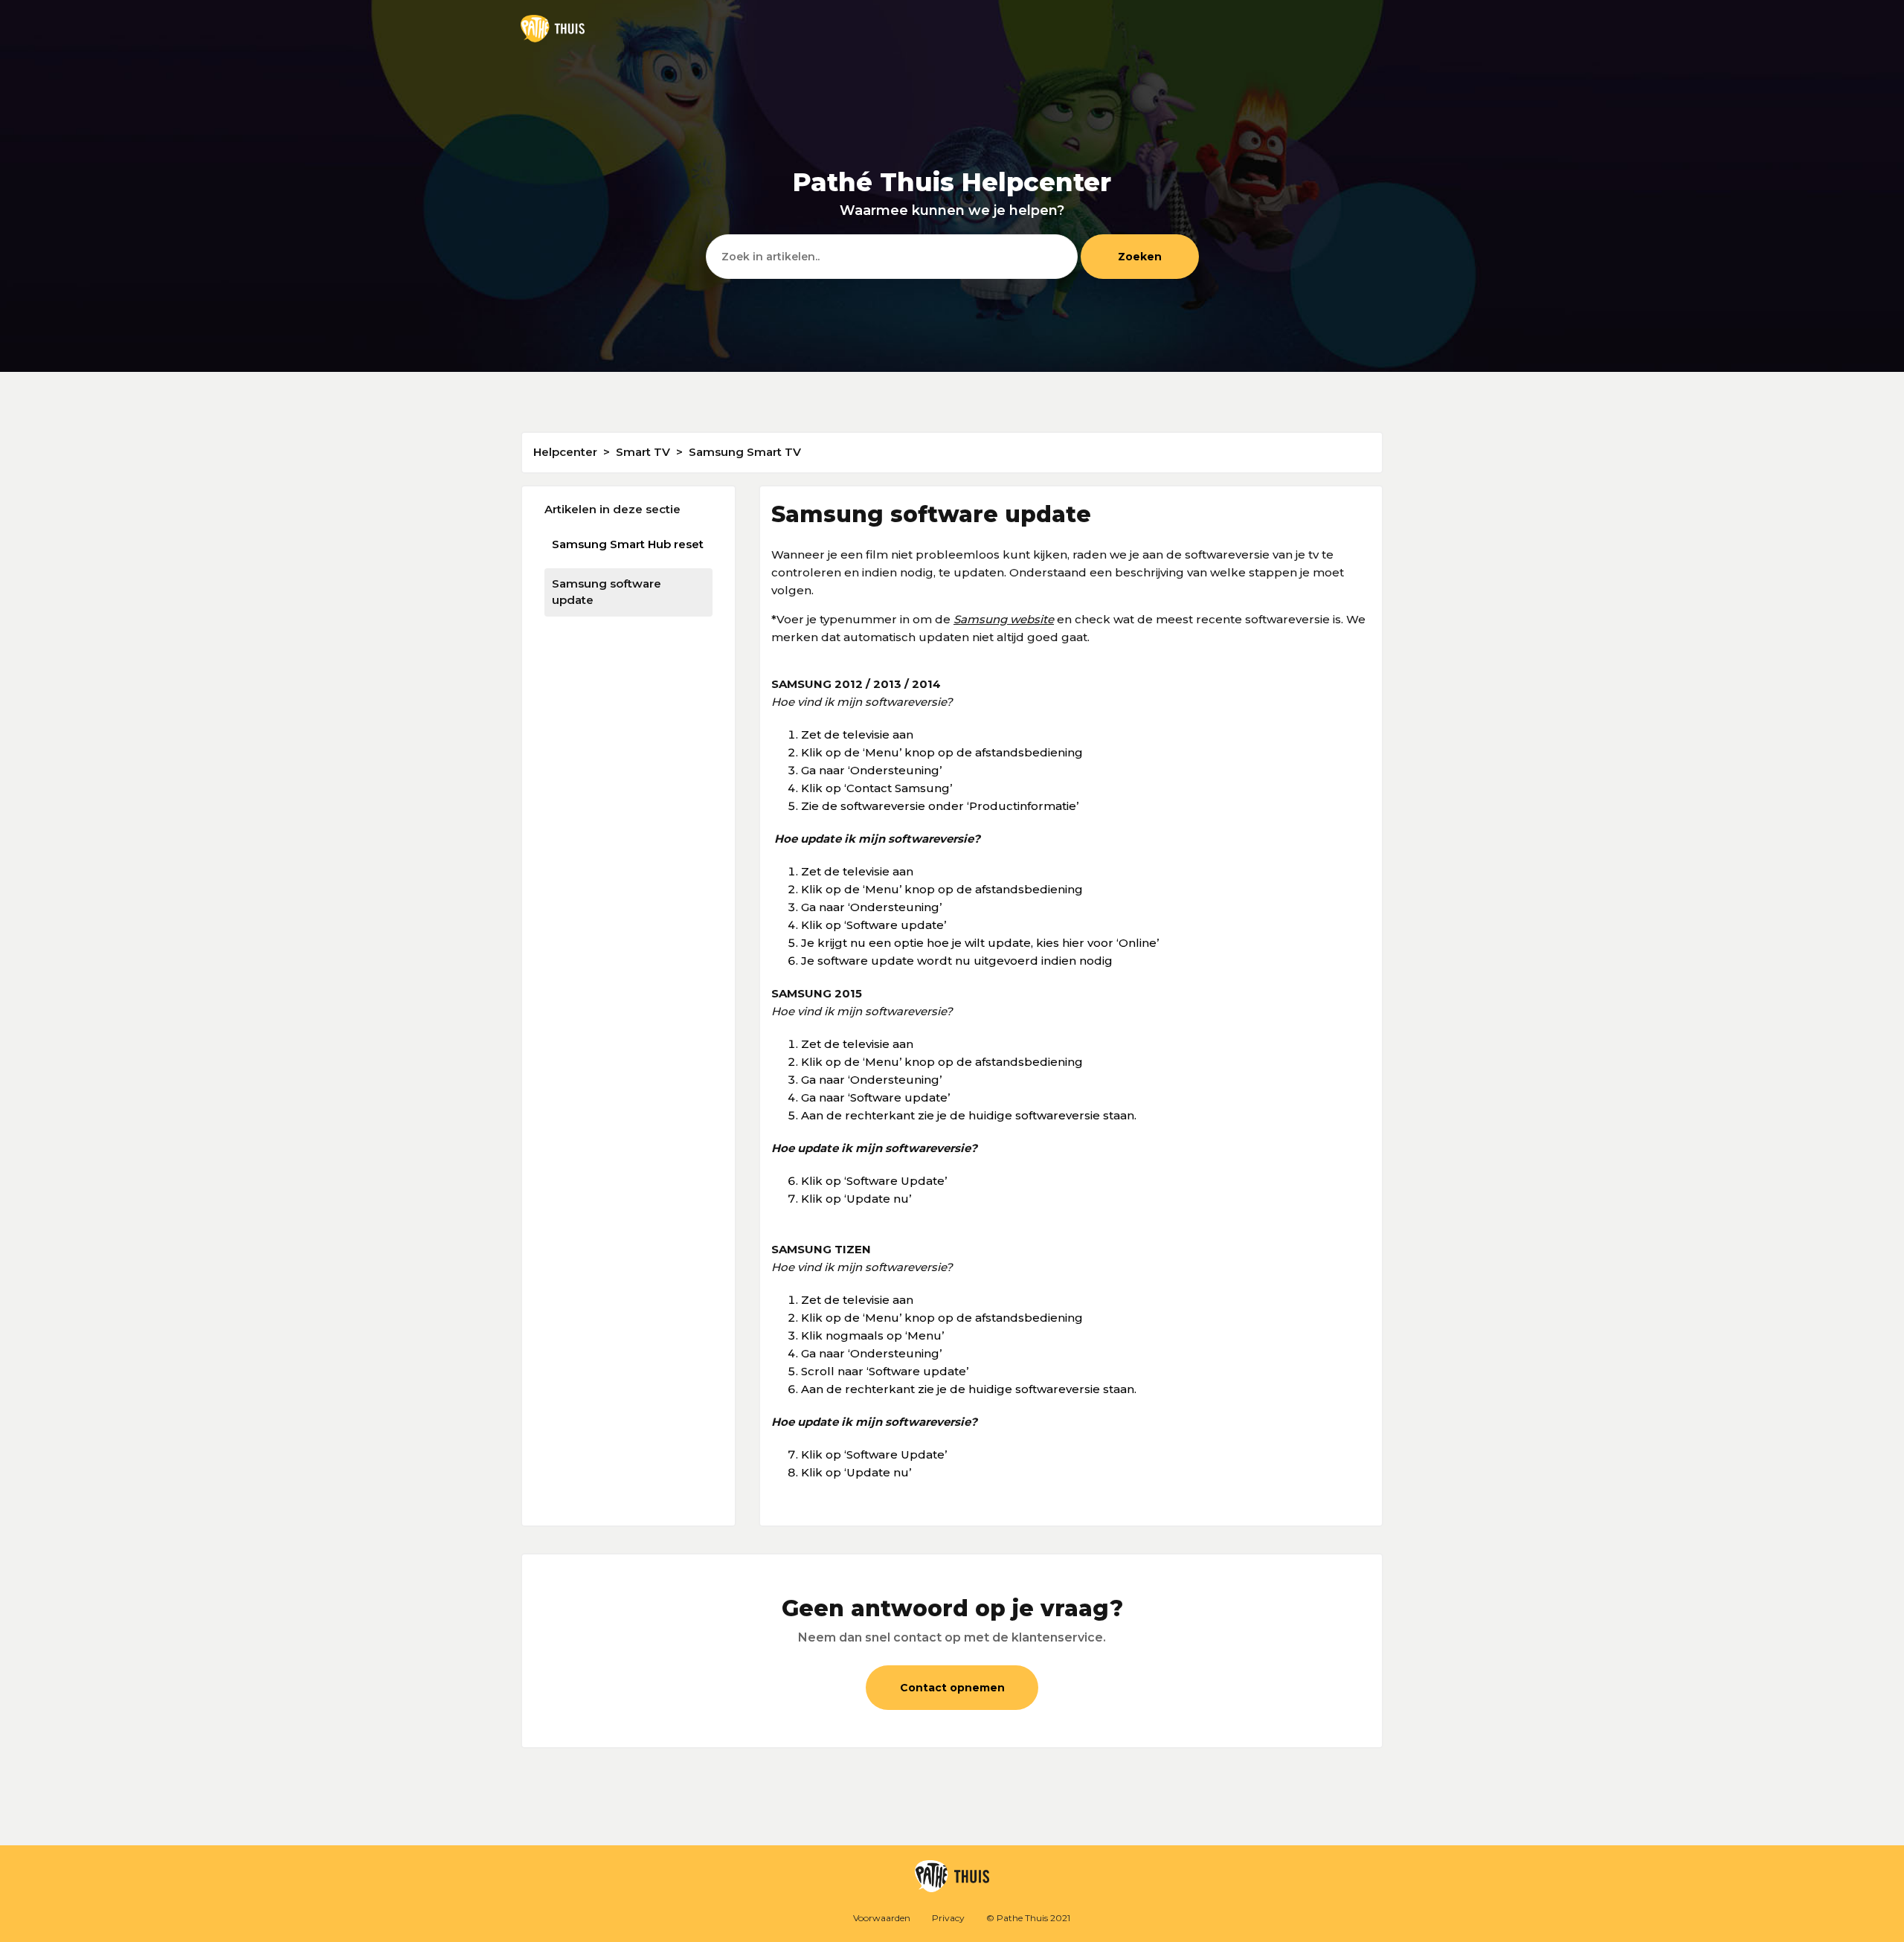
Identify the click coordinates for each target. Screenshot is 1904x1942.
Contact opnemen (952, 1688)
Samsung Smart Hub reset (628, 544)
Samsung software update (607, 592)
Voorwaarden (882, 1918)
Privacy (948, 1918)
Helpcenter (565, 452)
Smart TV (643, 452)
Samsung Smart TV (745, 452)
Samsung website (1004, 619)
